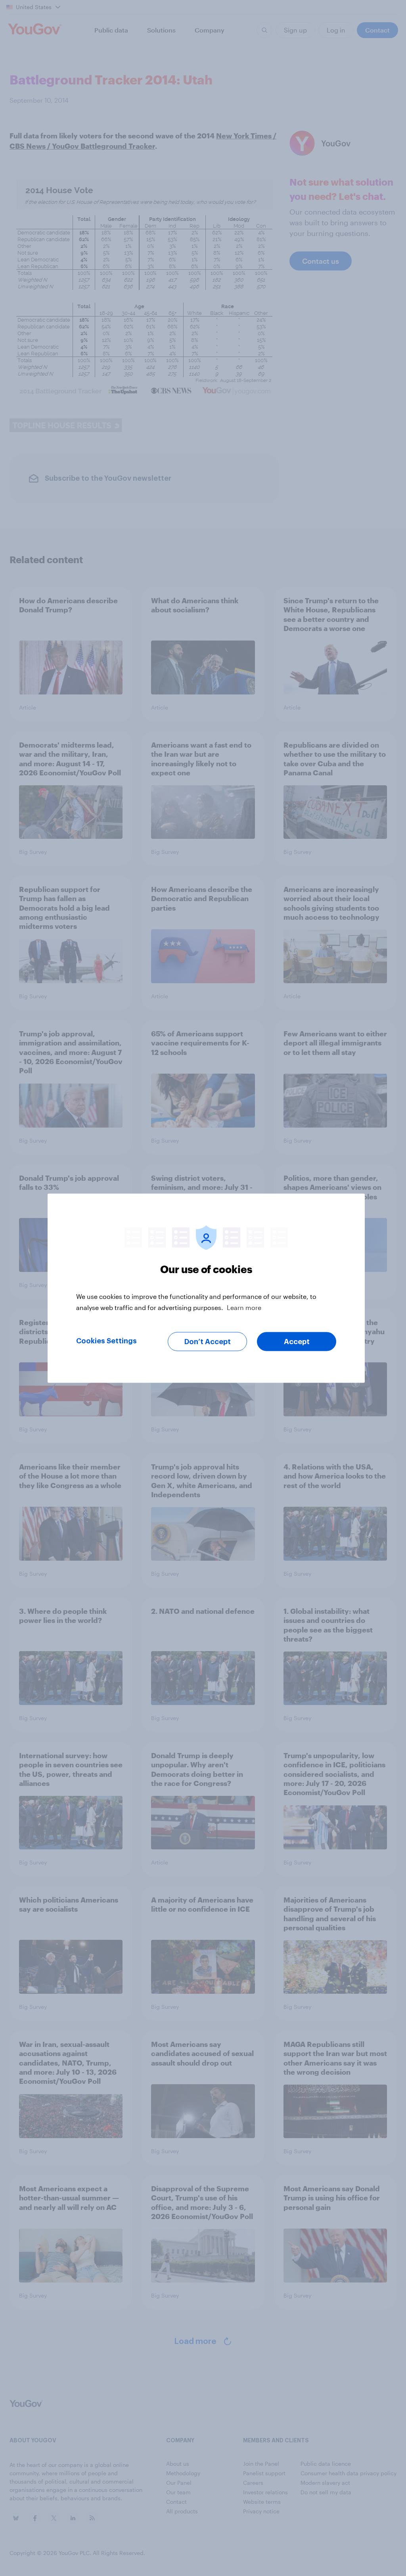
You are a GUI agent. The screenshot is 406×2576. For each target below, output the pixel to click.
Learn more (244, 1307)
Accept (297, 1341)
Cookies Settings (106, 1341)
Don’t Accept (208, 1341)
